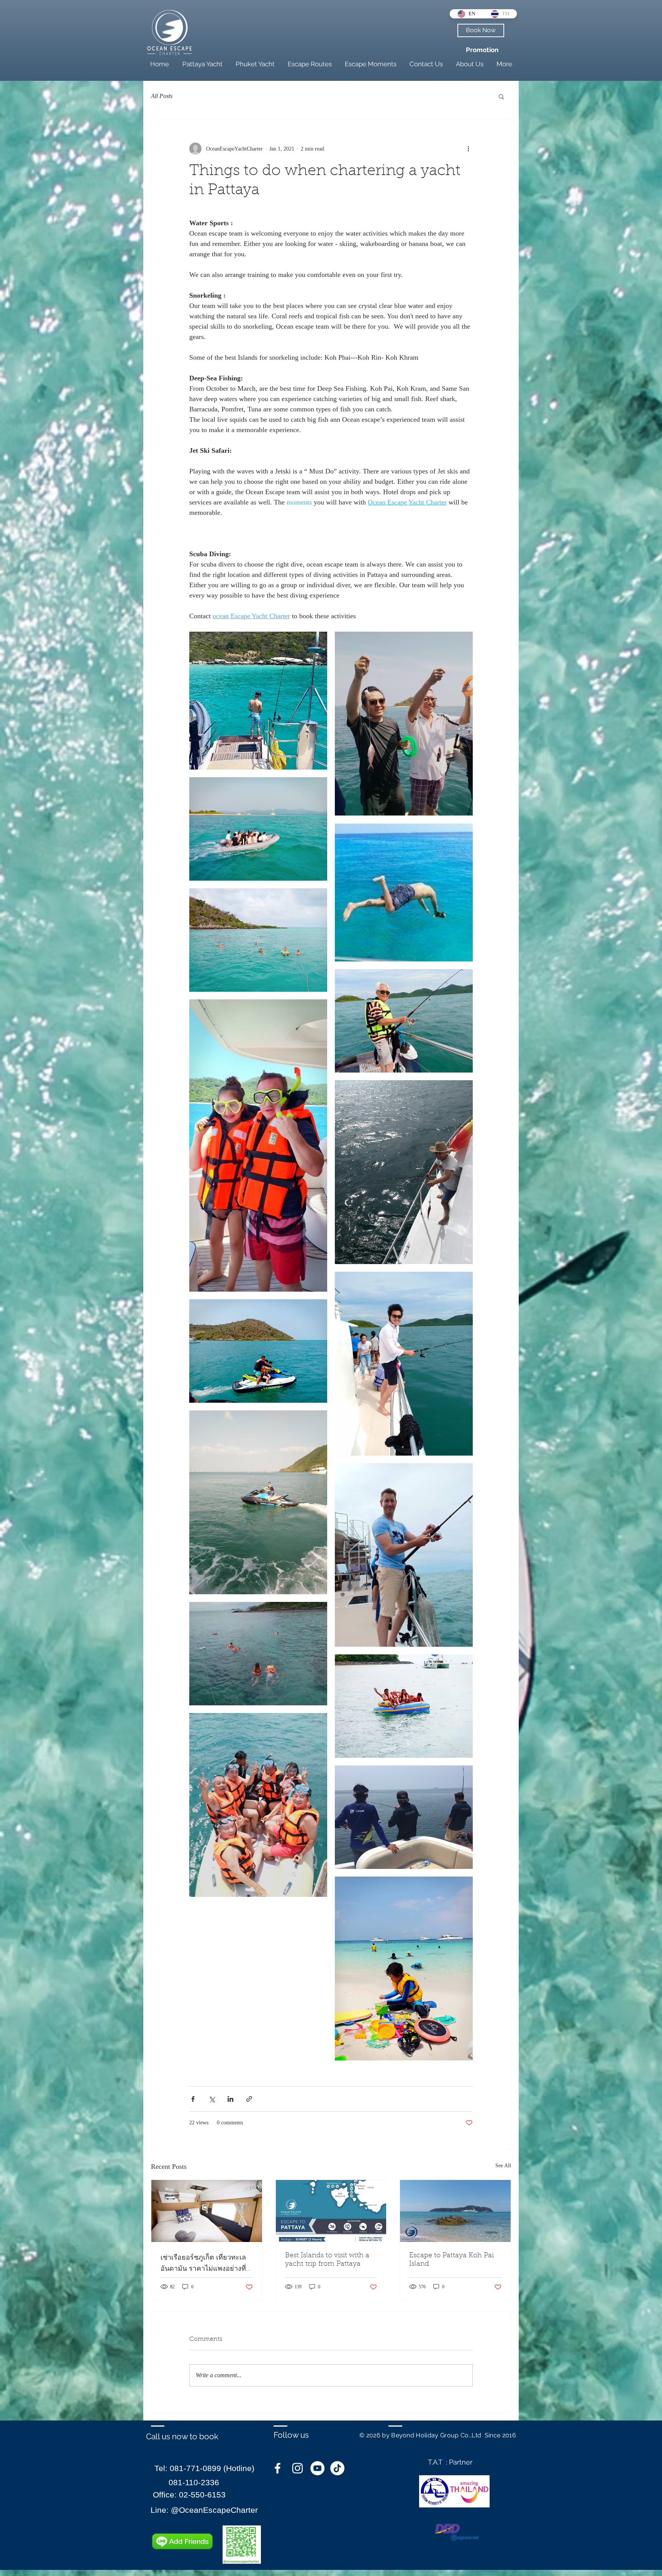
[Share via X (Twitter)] (212, 2099)
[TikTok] (337, 2468)
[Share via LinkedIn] (230, 2099)
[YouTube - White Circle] (317, 2468)
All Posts (162, 96)
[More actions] (468, 149)
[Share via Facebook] (193, 2099)
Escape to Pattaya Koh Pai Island (451, 2260)
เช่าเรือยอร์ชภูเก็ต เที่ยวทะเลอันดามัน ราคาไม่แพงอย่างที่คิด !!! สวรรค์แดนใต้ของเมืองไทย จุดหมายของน (204, 2264)
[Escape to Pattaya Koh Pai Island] (455, 2211)
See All (503, 2166)
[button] (501, 96)
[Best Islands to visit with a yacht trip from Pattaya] (331, 2211)
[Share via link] (249, 2099)
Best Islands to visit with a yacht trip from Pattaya (327, 2260)
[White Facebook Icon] (278, 2468)
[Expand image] (258, 701)
